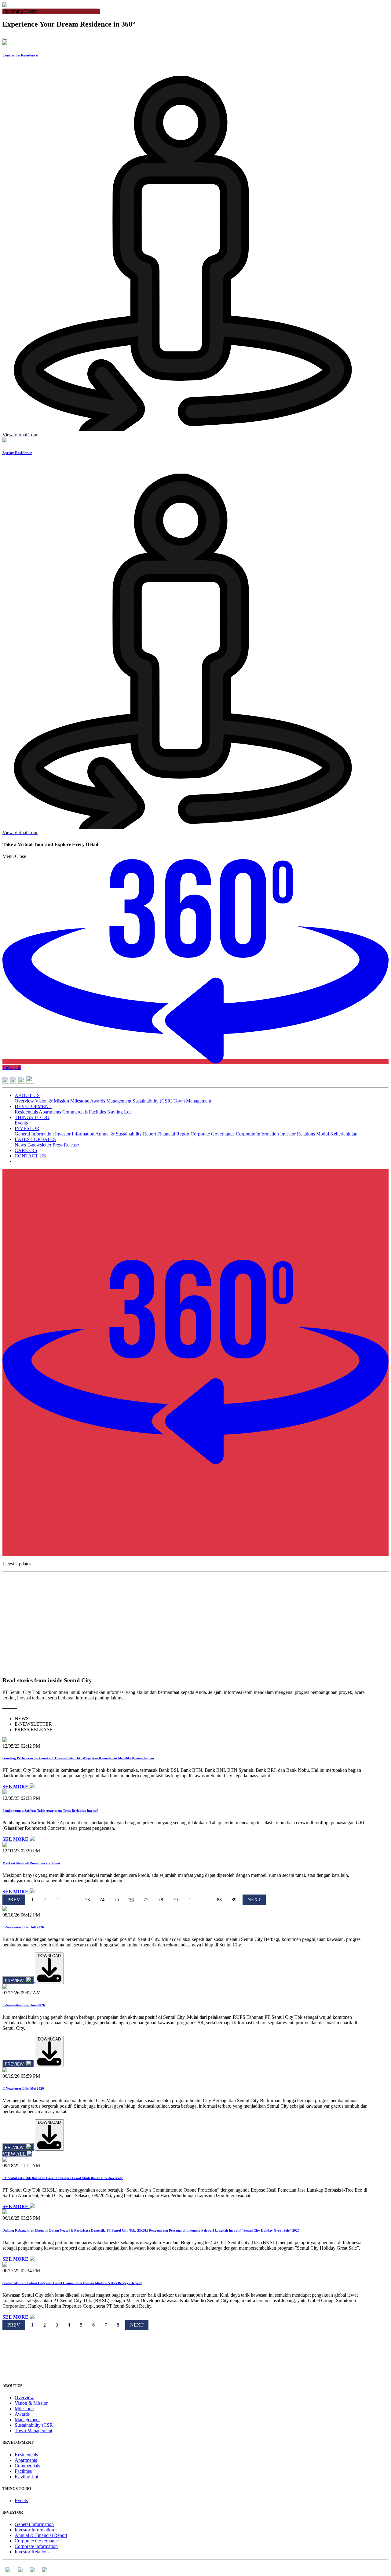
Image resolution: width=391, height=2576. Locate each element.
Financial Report (173, 1134)
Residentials (26, 1112)
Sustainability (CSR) (152, 1101)
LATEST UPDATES (35, 1139)
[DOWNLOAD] (49, 1980)
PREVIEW (15, 1981)
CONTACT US (30, 1156)
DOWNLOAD (49, 1956)
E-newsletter (39, 1145)
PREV (14, 1900)
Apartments (50, 1112)
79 (175, 1900)
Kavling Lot (119, 1112)
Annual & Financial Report (41, 2535)
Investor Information (75, 1134)
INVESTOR (27, 1128)
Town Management (192, 1101)
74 (102, 1900)
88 (219, 1900)
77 (146, 1900)
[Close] (5, 39)
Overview (24, 1101)
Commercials (75, 1112)
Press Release (66, 1145)
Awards (98, 1101)
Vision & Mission (52, 1101)
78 (161, 1900)
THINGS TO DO (32, 1117)
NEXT (254, 1900)
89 (234, 1900)
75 (117, 1900)
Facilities (97, 1112)
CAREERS (26, 1150)
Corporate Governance (213, 1134)
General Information (34, 1134)
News (20, 1145)
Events (21, 1123)
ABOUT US (27, 1095)
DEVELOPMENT (33, 1106)
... (71, 1900)
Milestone (80, 1101)
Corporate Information (257, 1134)
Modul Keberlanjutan (337, 1134)
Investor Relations (298, 1134)
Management (119, 1101)
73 (87, 1900)
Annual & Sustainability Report (126, 1134)
